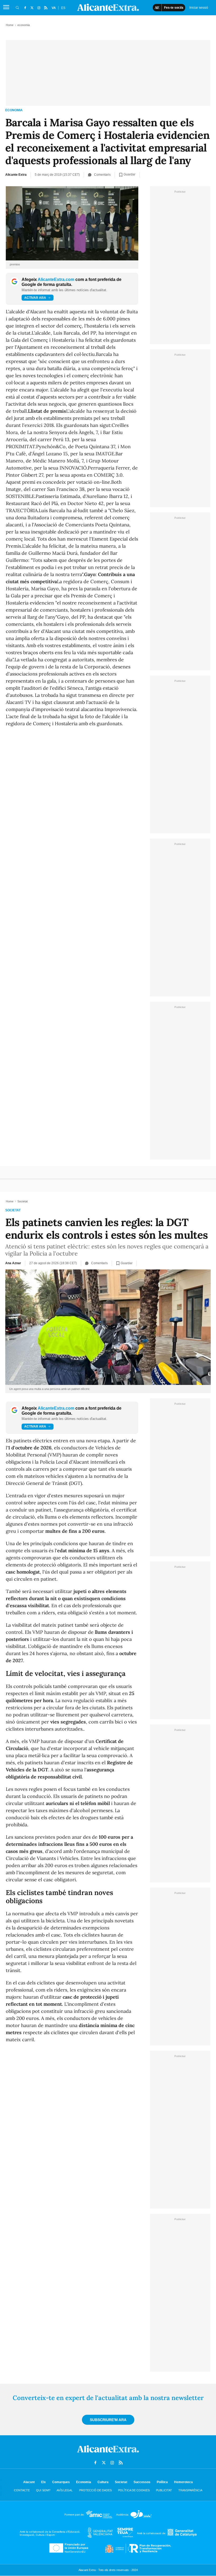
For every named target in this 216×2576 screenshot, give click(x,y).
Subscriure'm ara (108, 2420)
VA (54, 8)
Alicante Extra (16, 175)
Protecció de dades (95, 2490)
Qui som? (43, 2490)
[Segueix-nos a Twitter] (32, 8)
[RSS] (46, 8)
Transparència (190, 2490)
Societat (13, 1210)
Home (10, 25)
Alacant (29, 2482)
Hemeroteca (183, 2482)
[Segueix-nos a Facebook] (25, 8)
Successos (142, 2482)
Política (162, 2482)
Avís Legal (65, 2490)
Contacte (22, 2490)
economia (14, 110)
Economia (84, 2482)
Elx (43, 2482)
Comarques (61, 2482)
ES (63, 8)
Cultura (103, 2482)
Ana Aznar (13, 1263)
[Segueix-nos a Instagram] (39, 8)
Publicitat (164, 2490)
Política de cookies (134, 2490)
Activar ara (35, 298)
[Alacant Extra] (108, 2454)
